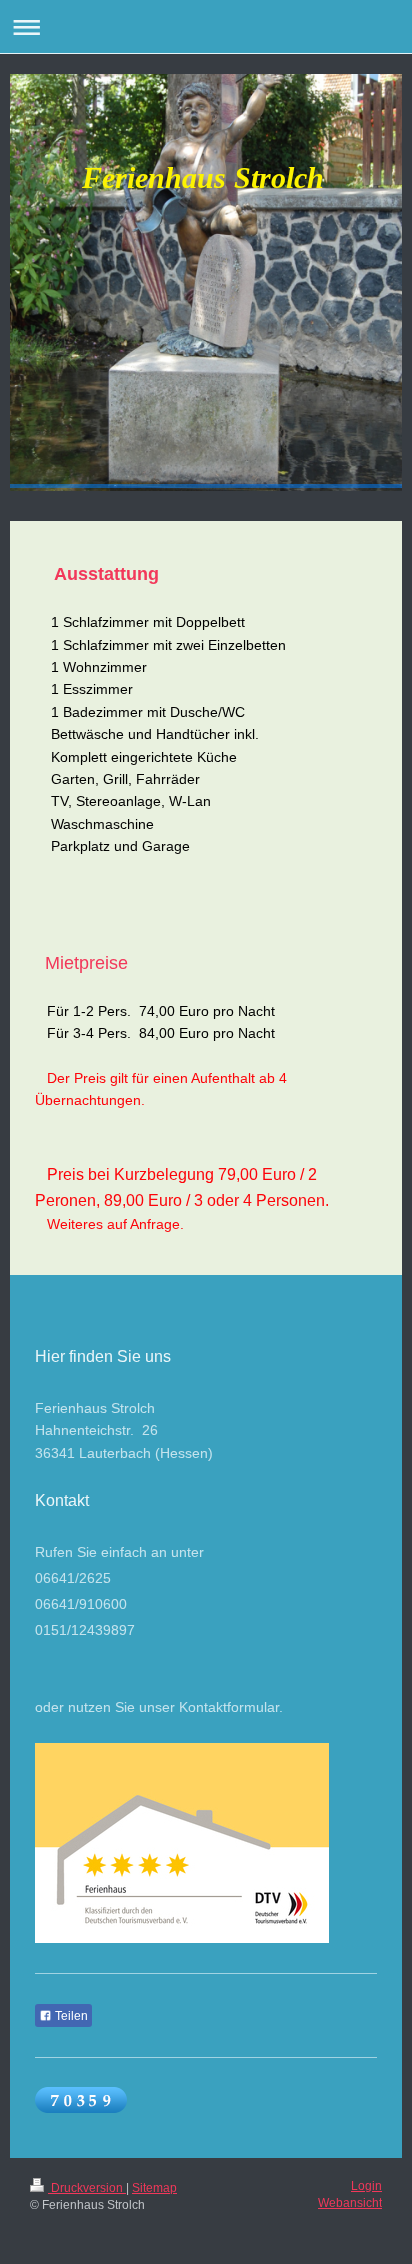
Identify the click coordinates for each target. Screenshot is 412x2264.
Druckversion (87, 2188)
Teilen (70, 2016)
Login (366, 2186)
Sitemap (154, 2188)
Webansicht (350, 2203)
